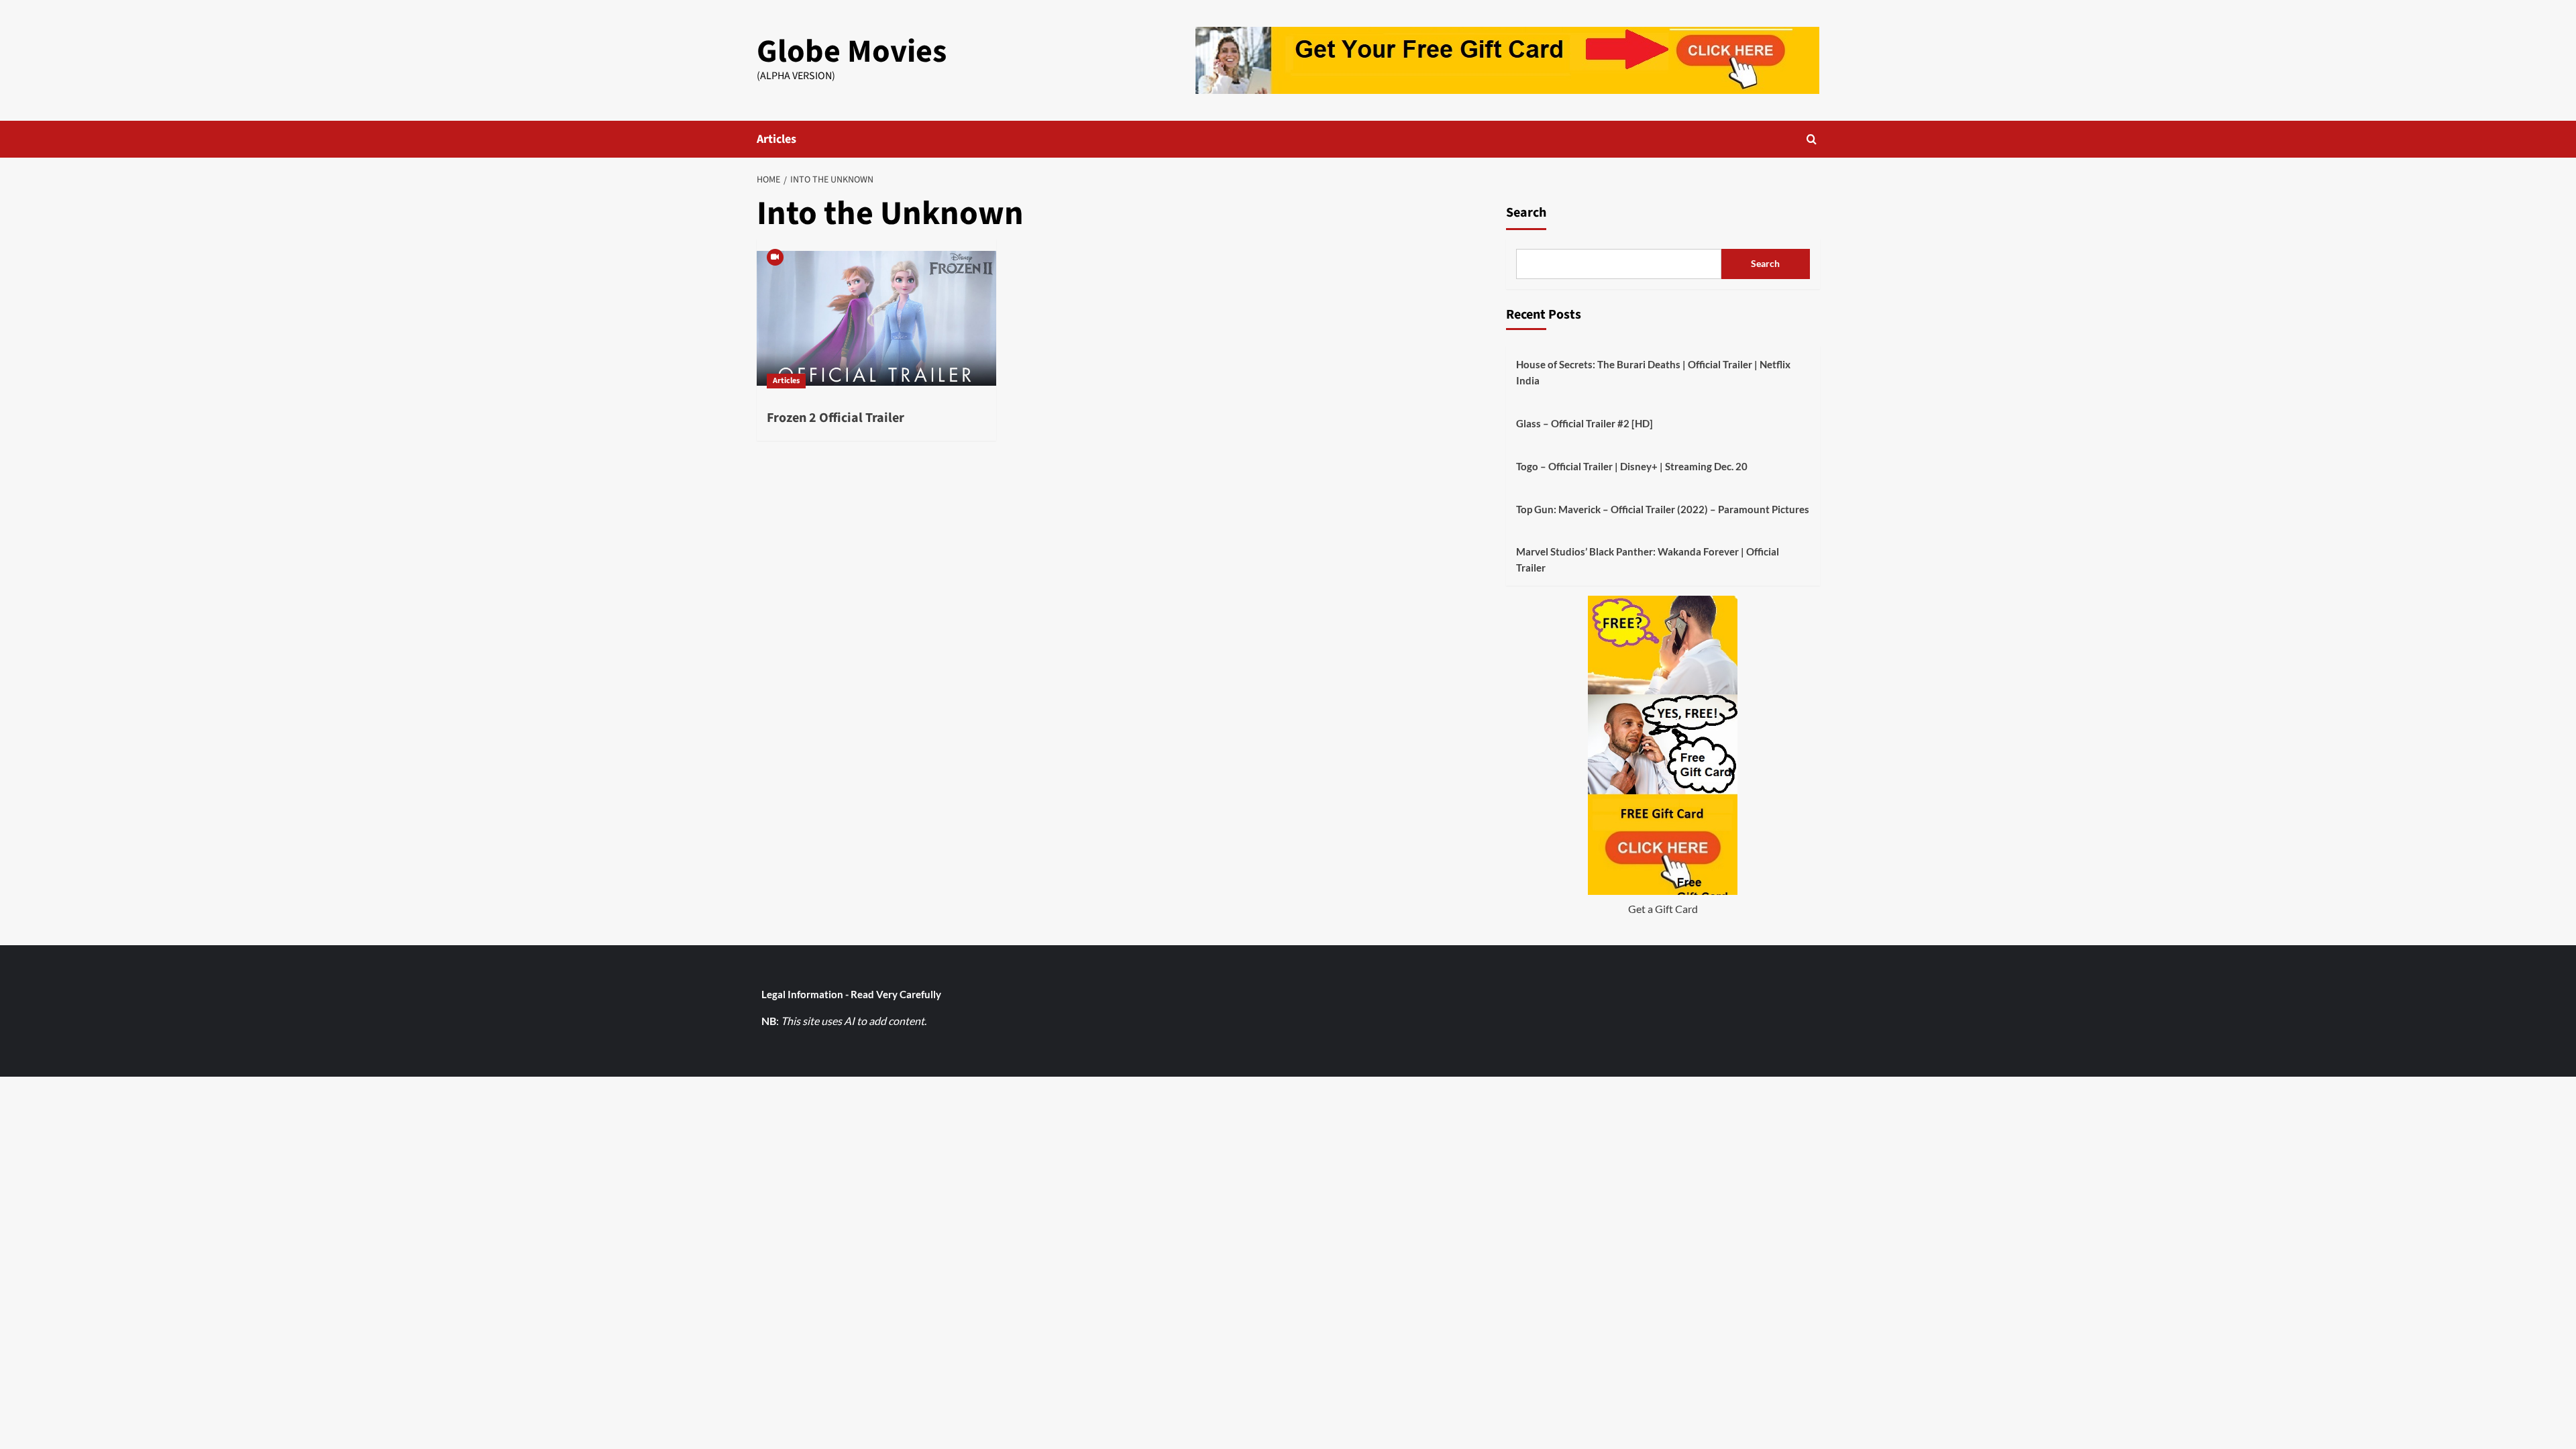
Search (1526, 213)
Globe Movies (852, 52)
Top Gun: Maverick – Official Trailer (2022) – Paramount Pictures (1663, 509)
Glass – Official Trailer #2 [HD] (1585, 423)
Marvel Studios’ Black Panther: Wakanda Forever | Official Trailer (1648, 559)
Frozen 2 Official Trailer (836, 418)
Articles (776, 139)
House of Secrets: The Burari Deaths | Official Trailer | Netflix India (1653, 372)
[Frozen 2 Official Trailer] (876, 319)
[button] (1812, 139)
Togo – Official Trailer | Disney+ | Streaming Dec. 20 (1632, 466)
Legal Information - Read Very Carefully (851, 994)
